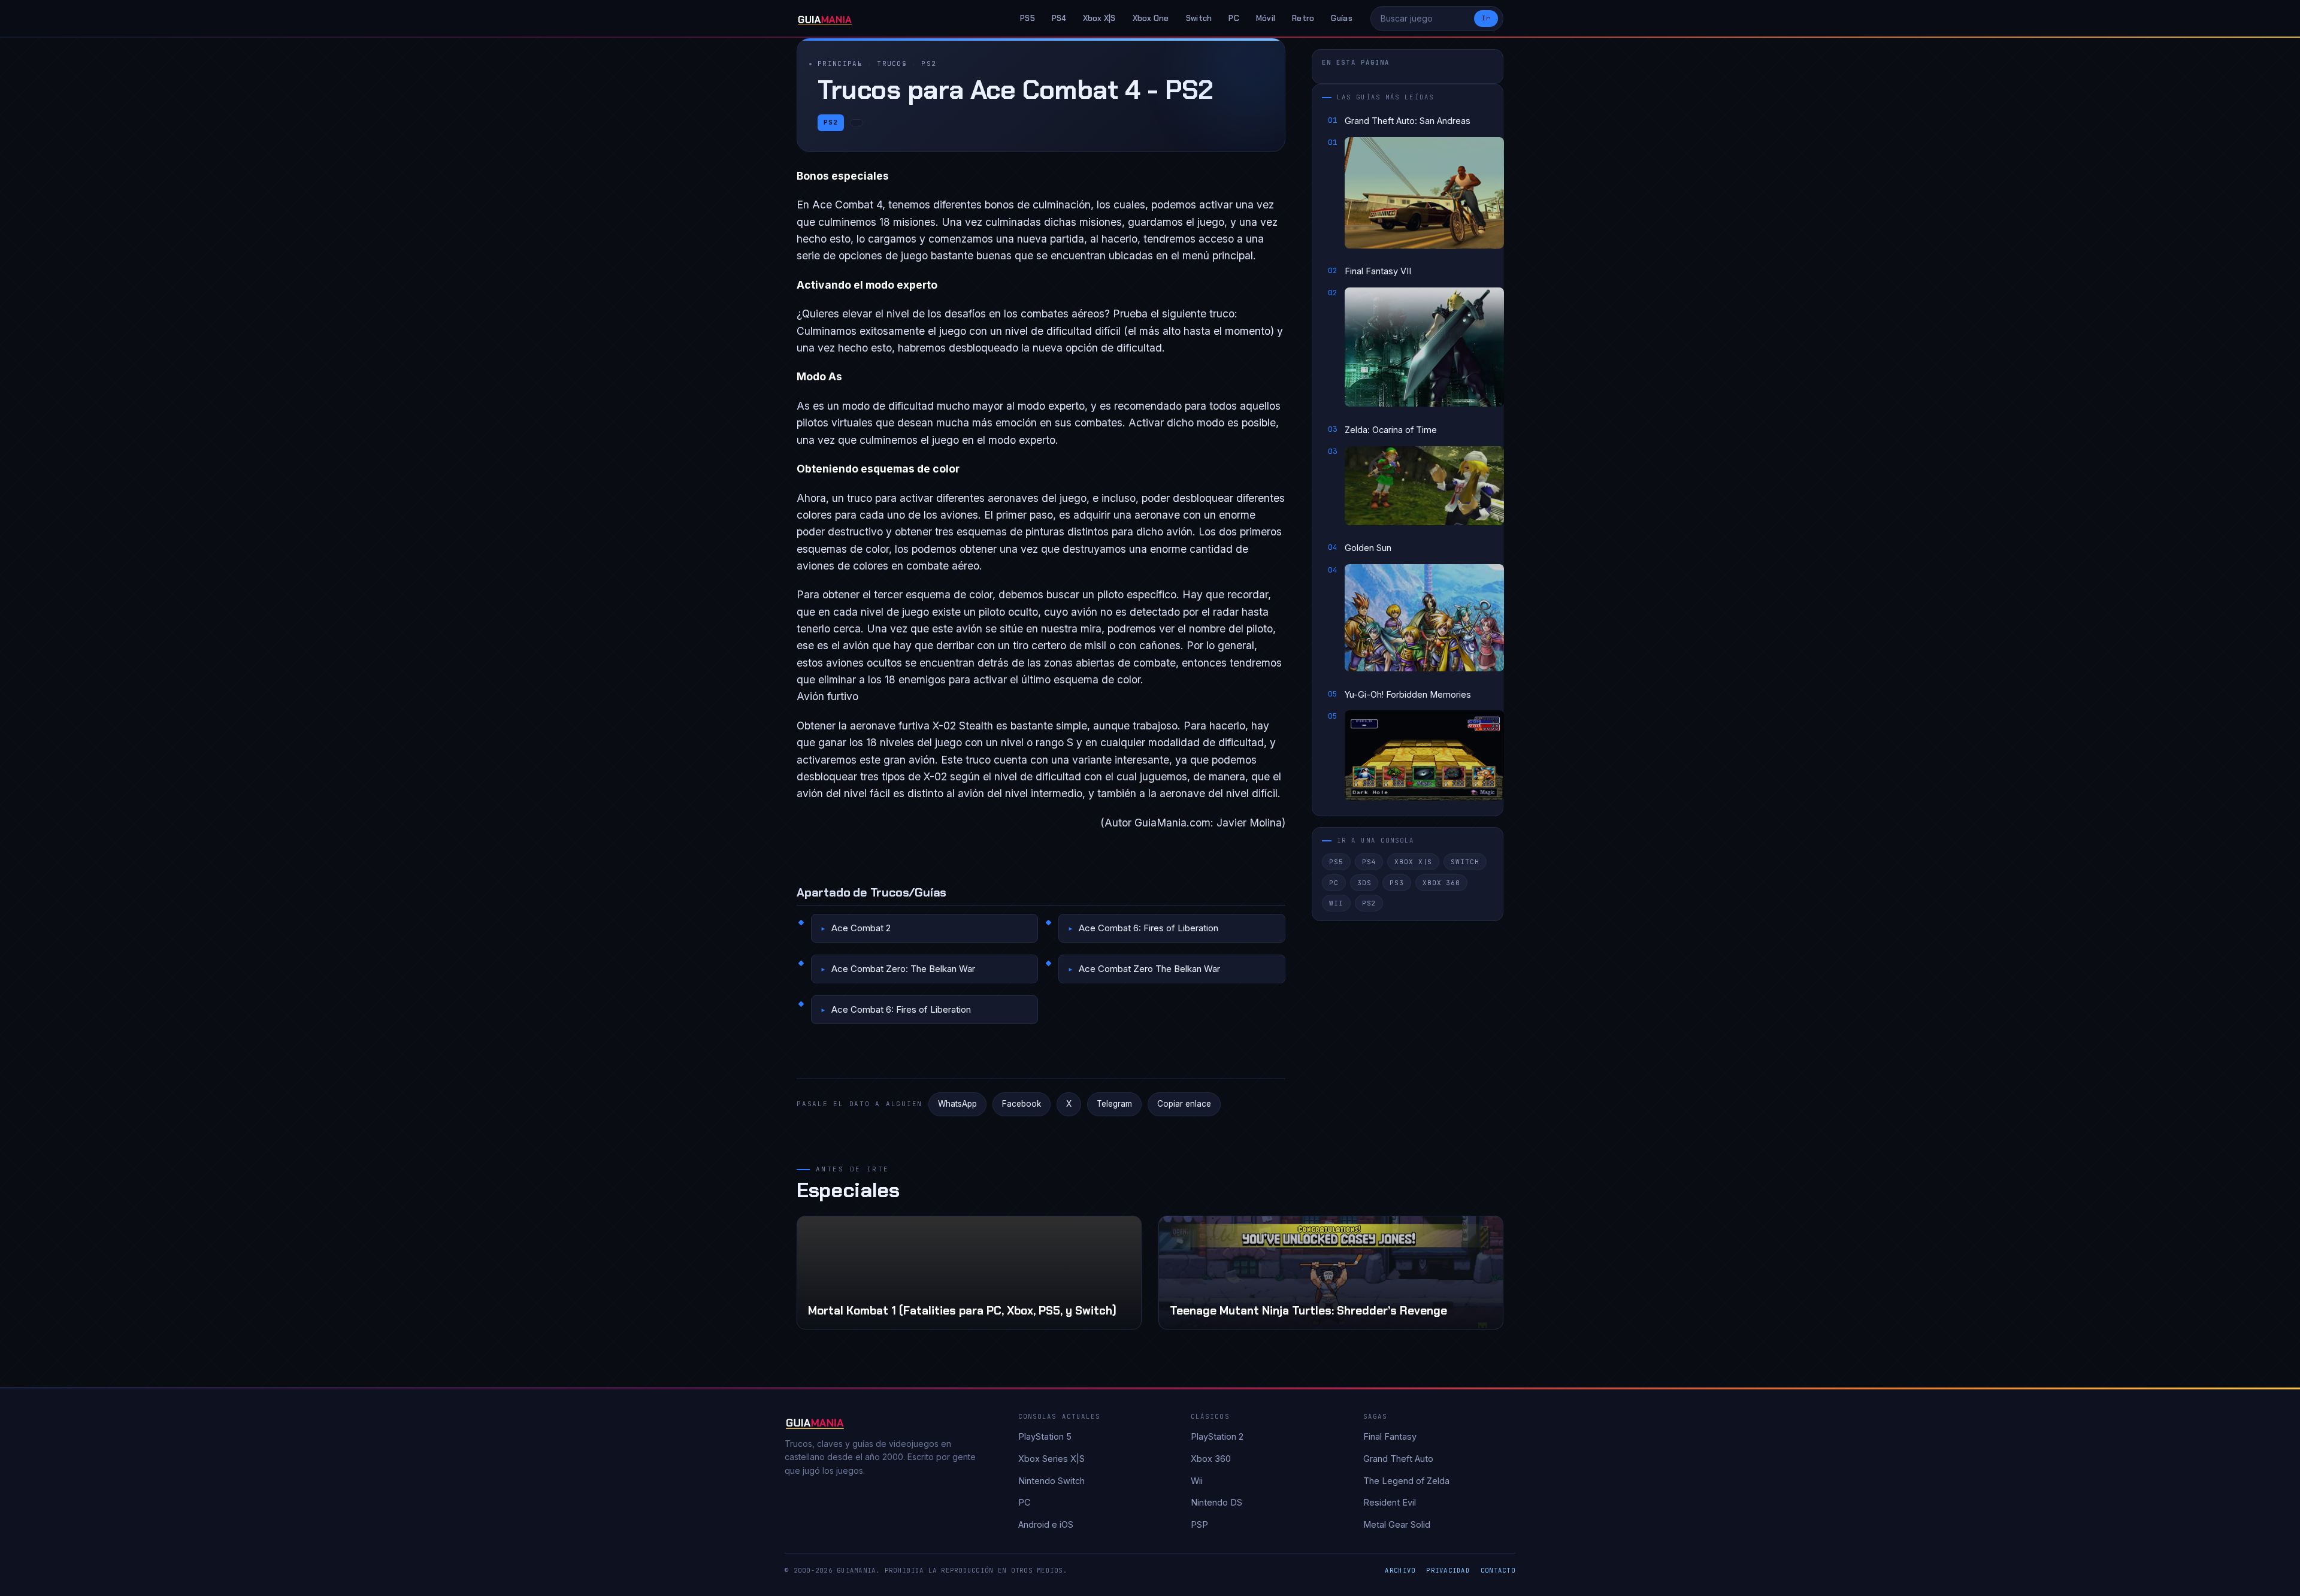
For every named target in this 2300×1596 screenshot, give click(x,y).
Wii (1336, 903)
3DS (1364, 882)
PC (1234, 18)
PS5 (1028, 18)
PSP (1199, 1524)
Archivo (1400, 1570)
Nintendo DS (1216, 1502)
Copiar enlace (1184, 1104)
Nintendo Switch (1051, 1481)
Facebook (1022, 1104)
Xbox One (1151, 18)
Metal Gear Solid (1397, 1524)
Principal (840, 63)
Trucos (892, 63)
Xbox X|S (1099, 18)
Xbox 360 (1441, 882)
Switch (1199, 18)
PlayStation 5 (1045, 1436)
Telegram (1114, 1104)
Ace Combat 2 (861, 928)
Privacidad (1448, 1570)
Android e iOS (1046, 1524)
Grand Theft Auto (1398, 1459)
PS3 (1397, 882)
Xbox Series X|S (1051, 1459)
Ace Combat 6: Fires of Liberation (1149, 928)
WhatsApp (957, 1104)
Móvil (1266, 18)
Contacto (1498, 1570)
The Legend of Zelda (1406, 1481)
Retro (1303, 18)
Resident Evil (1390, 1502)
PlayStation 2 (1217, 1436)
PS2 (929, 63)
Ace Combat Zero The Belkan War (1149, 969)
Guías (1341, 18)
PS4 (1059, 18)
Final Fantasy (1390, 1436)
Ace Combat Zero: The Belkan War (903, 969)
